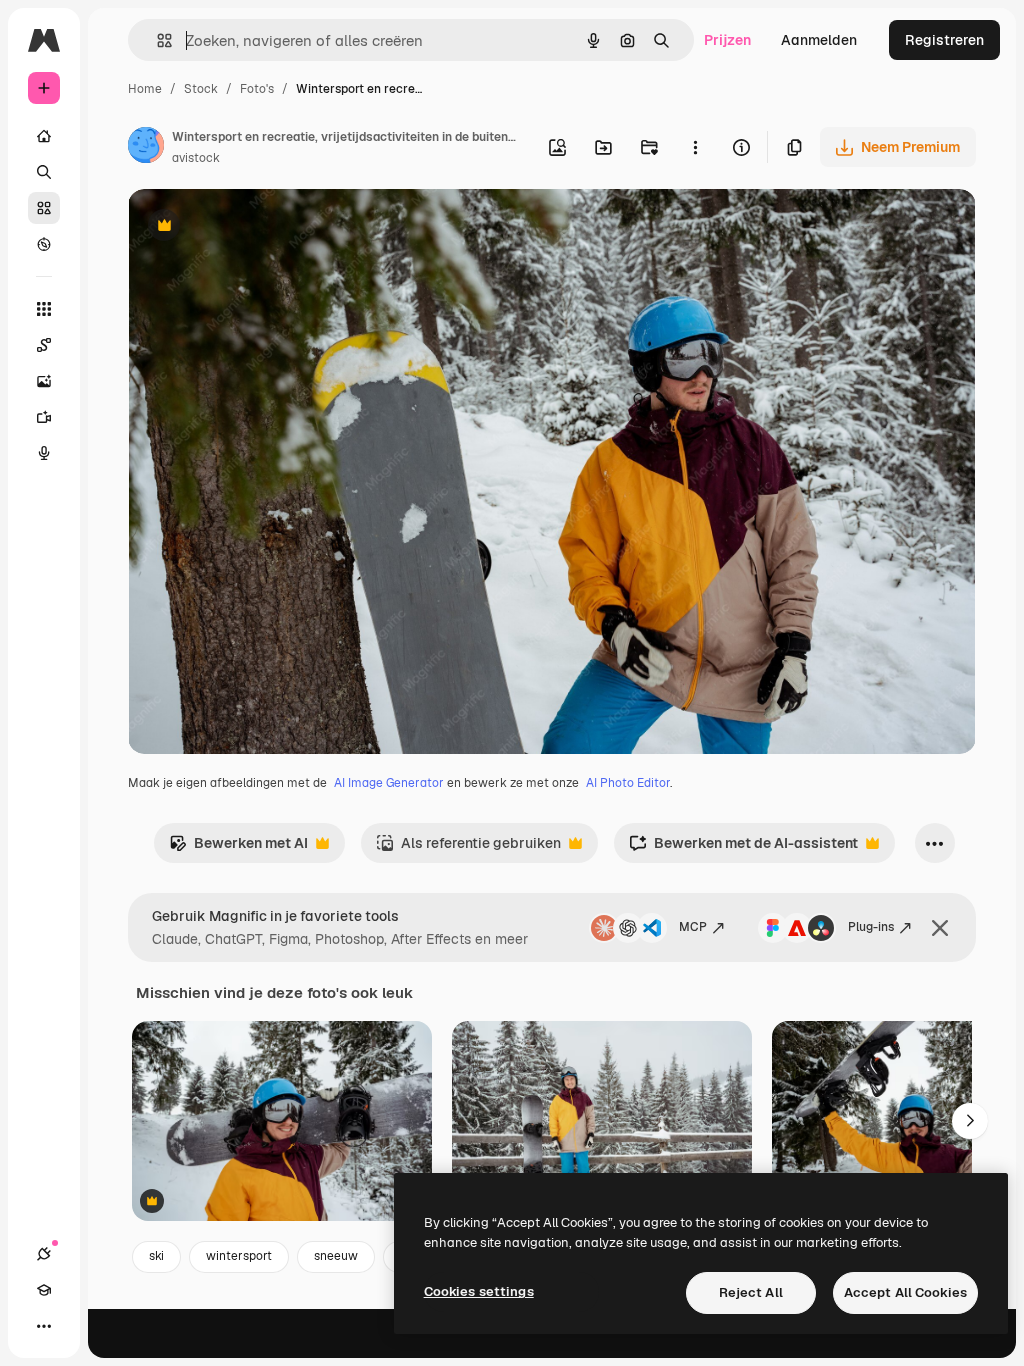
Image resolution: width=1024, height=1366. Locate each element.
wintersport (239, 1256)
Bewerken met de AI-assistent (743, 848)
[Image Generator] (44, 381)
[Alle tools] (44, 309)
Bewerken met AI (238, 848)
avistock (196, 158)
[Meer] (44, 1326)
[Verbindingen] (44, 1254)
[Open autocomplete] (156, 40)
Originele (259, 227)
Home (145, 89)
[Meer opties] (695, 147)
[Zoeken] (44, 172)
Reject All (751, 1292)
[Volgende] (970, 1121)
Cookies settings (479, 1291)
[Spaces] (44, 345)
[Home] (44, 136)
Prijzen (727, 40)
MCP (693, 927)
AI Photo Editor (628, 783)
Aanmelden (819, 40)
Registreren (944, 40)
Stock (201, 89)
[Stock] (44, 208)
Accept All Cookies (905, 1292)
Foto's (257, 89)
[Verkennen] (44, 244)
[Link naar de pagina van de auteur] (146, 148)
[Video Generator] (44, 417)
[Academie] (44, 1290)
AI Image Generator (389, 783)
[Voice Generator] (44, 453)
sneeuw (336, 1256)
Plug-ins (871, 927)
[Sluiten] (940, 928)
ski (156, 1256)
